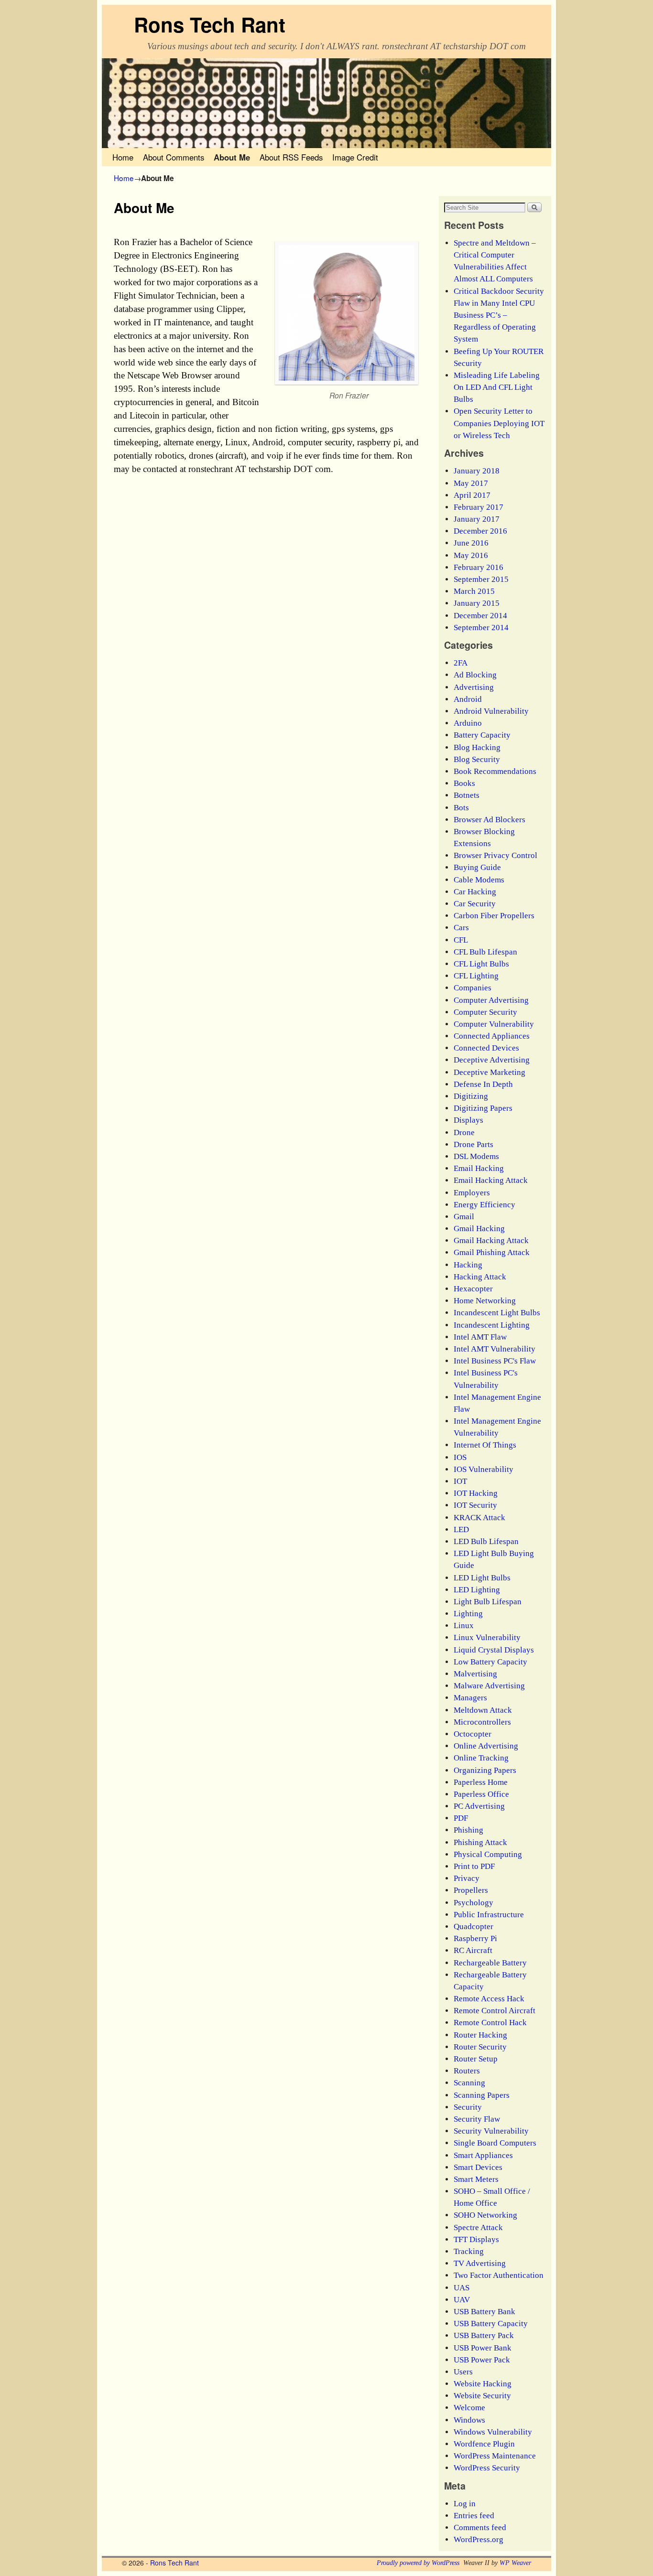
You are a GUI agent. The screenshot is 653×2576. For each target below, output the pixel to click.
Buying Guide (477, 867)
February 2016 (479, 567)
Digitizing (471, 1096)
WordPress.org (479, 2539)
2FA (461, 663)
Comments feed (480, 2528)
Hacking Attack (480, 1277)
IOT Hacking (476, 1493)
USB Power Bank (483, 2348)
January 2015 (477, 603)
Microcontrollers (482, 1722)
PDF (461, 1818)
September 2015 (481, 579)
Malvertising (475, 1674)
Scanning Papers (482, 2095)
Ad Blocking (475, 675)
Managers (470, 1698)
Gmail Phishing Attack (492, 1252)
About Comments (174, 157)
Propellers (471, 1890)
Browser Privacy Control (495, 855)
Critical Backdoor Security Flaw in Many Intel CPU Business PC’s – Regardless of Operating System (499, 315)
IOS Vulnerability (484, 1469)
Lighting (468, 1614)
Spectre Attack (478, 2227)
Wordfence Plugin (484, 2444)
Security (468, 2107)
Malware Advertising (489, 1686)
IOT (460, 1481)
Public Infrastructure (489, 1915)
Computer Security (485, 1012)
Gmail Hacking (479, 1229)
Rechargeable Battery (490, 1963)
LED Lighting (477, 1590)
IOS (460, 1457)
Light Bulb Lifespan (488, 1602)
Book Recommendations (495, 771)
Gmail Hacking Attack (491, 1240)
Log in (465, 2504)
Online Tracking (481, 1758)
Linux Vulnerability (487, 1637)
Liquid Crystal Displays (494, 1650)
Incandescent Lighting (492, 1325)
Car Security (475, 904)
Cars (461, 928)
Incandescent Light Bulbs (497, 1313)
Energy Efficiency (484, 1205)
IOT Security (475, 1505)
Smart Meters (476, 2179)
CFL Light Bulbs (481, 964)
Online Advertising (486, 1746)
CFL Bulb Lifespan (485, 952)
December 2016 (480, 531)
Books (464, 783)
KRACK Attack (479, 1518)
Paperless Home (481, 1782)
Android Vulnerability (491, 711)
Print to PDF (474, 1866)
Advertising (474, 687)
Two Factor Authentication (499, 2275)
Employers (472, 1193)
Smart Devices (478, 2167)
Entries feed (474, 2516)
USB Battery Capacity (491, 2324)
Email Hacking (479, 1168)
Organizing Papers (485, 1770)
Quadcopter (473, 1927)
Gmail (464, 1217)
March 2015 (474, 591)
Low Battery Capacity (490, 1662)
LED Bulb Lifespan (486, 1541)
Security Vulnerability (491, 2131)
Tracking (469, 2251)
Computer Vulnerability (494, 1024)
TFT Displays (476, 2239)
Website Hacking (483, 2384)
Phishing (468, 1830)
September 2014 (481, 628)
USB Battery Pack (484, 2335)
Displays (468, 1120)
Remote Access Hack (489, 1999)
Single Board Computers (495, 2143)
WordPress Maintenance (495, 2456)
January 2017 (477, 519)
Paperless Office (481, 1794)
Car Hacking (475, 892)
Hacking (468, 1265)
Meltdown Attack (483, 1710)
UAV (462, 2300)
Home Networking (485, 1301)
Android (468, 699)
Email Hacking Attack (491, 1180)
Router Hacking (480, 2035)
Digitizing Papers (483, 1108)
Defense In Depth (483, 1084)
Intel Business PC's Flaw (495, 1361)
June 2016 (471, 543)
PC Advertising (479, 1806)
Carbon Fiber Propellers (494, 916)
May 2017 (471, 483)
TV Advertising (480, 2263)
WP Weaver (515, 2563)
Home (123, 157)
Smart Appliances (483, 2155)
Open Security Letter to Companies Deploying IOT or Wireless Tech (499, 423)
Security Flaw (477, 2119)
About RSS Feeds (291, 157)
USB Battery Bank (484, 2312)
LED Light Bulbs (482, 1578)
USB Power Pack (482, 2360)
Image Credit (355, 157)
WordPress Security (487, 2468)
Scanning (469, 2083)
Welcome (469, 2408)
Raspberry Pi (475, 1938)
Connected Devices (486, 1048)
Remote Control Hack (490, 2023)
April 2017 (472, 495)
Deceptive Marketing (490, 1072)
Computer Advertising (491, 1000)
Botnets (467, 795)
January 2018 (477, 471)
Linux (464, 1626)
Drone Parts (473, 1144)
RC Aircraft (473, 1950)
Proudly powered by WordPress (418, 2563)
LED (461, 1529)
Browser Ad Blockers (490, 820)
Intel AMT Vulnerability (495, 1349)
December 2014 (480, 616)
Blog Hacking (477, 747)
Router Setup (476, 2059)
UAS (462, 2288)
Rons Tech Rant (210, 24)
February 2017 (479, 507)
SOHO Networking (485, 2215)
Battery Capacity (482, 735)
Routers (467, 2071)
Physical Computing (488, 1854)
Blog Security (477, 759)
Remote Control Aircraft (495, 2011)
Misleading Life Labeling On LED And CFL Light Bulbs (497, 387)
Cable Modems (479, 880)
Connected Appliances (492, 1036)
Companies (473, 988)
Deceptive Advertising (492, 1060)
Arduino (468, 723)
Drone (464, 1132)
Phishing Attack (480, 1842)
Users (463, 2372)
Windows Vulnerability (493, 2432)
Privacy (467, 1878)
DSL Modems (476, 1156)
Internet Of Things (485, 1445)
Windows (469, 2420)
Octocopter (473, 1734)
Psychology (473, 1903)
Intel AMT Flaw (480, 1337)
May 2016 (471, 555)
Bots (461, 808)
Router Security (480, 2047)
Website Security (482, 2396)
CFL (461, 940)
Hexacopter (473, 1289)
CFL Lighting (476, 976)
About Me (232, 157)
